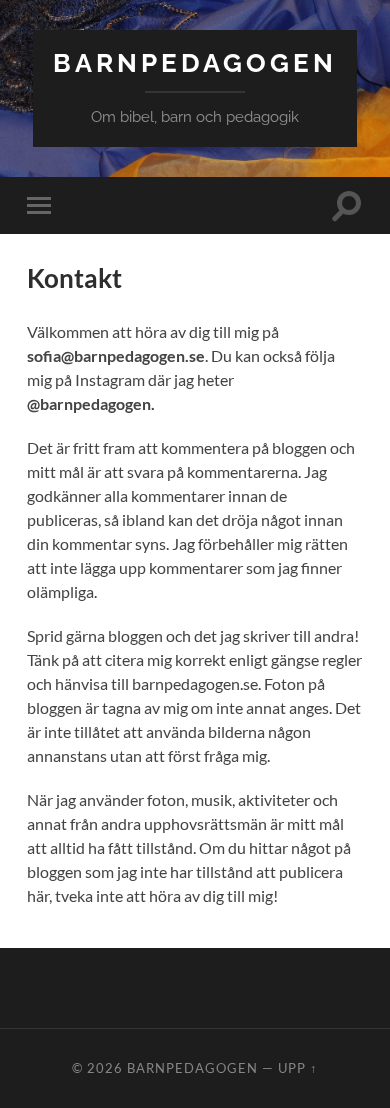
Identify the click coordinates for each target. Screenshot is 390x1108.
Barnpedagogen (195, 62)
